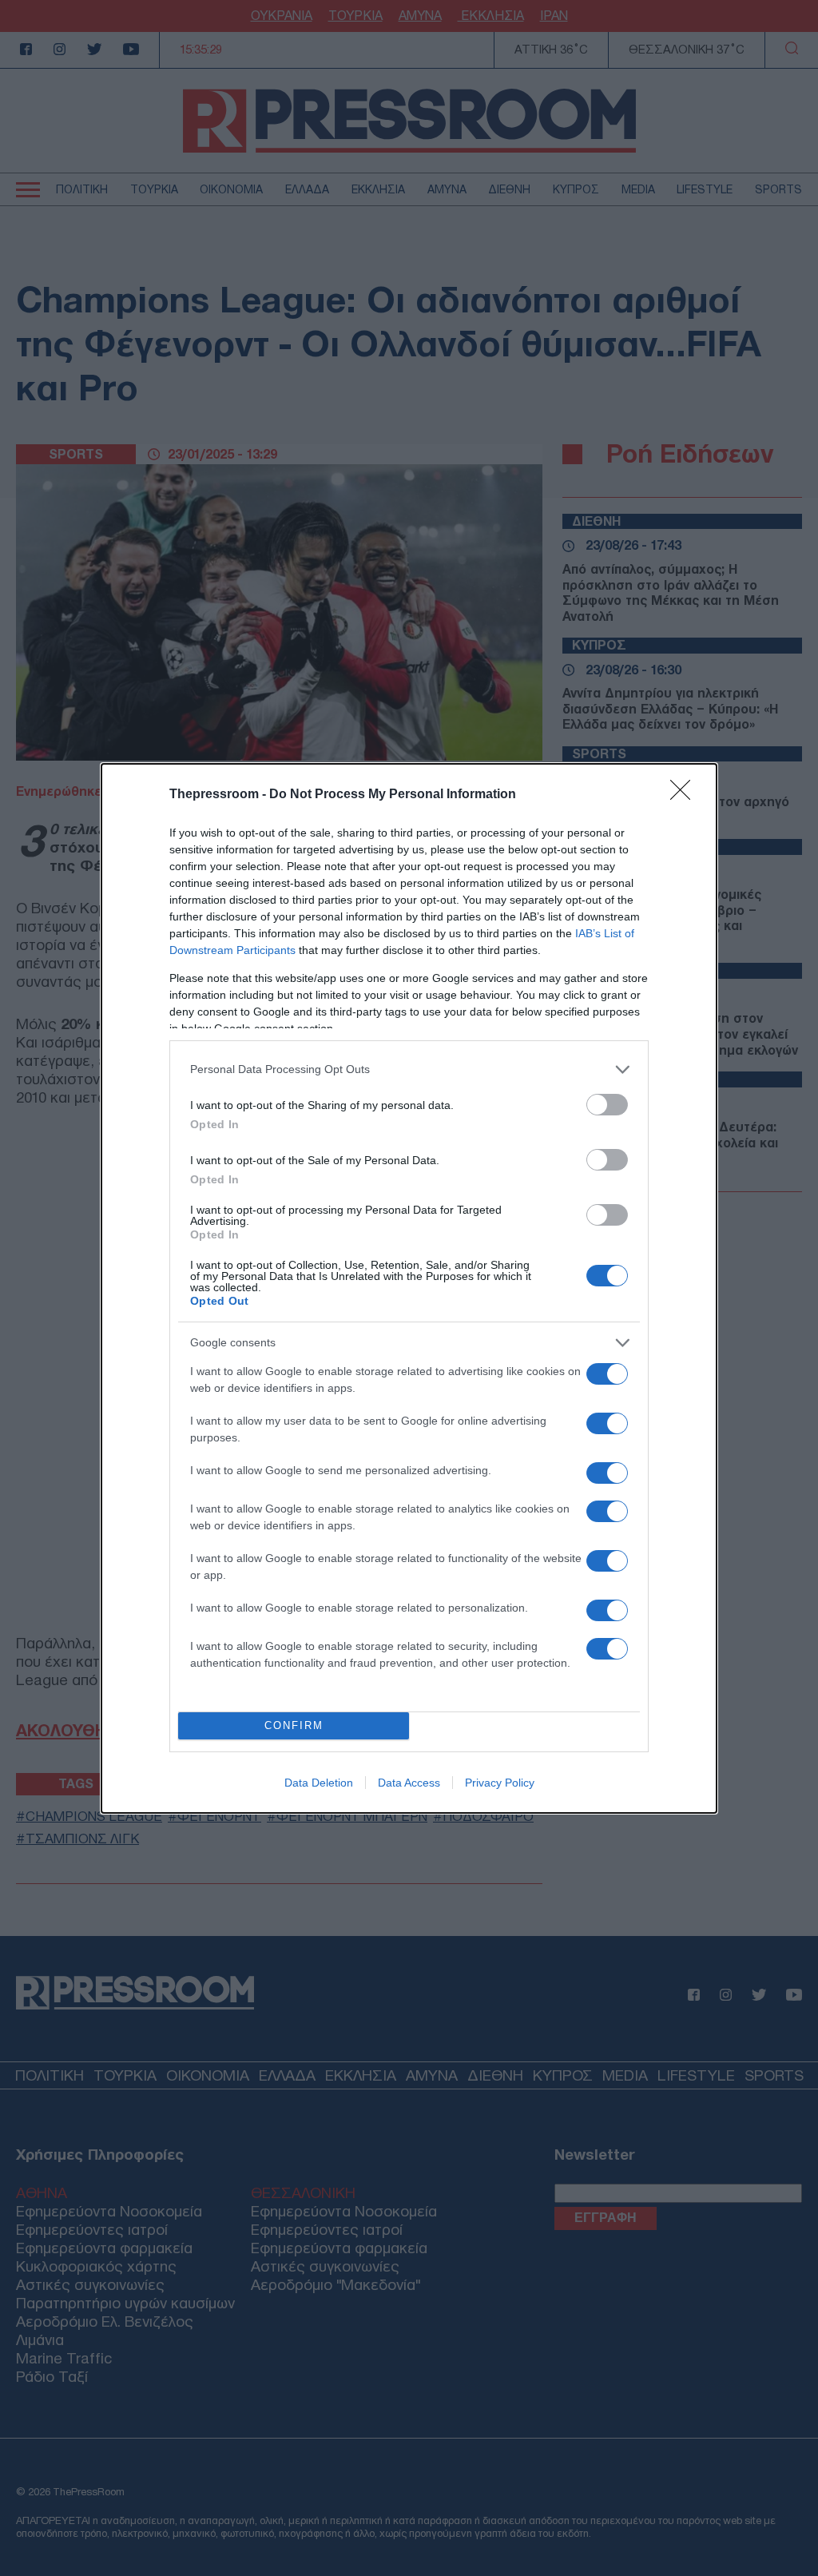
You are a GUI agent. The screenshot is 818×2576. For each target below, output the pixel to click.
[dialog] (409, 1288)
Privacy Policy (500, 1783)
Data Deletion (319, 1783)
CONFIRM (294, 1725)
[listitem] (409, 1069)
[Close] (685, 795)
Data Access (409, 1783)
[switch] (607, 1105)
